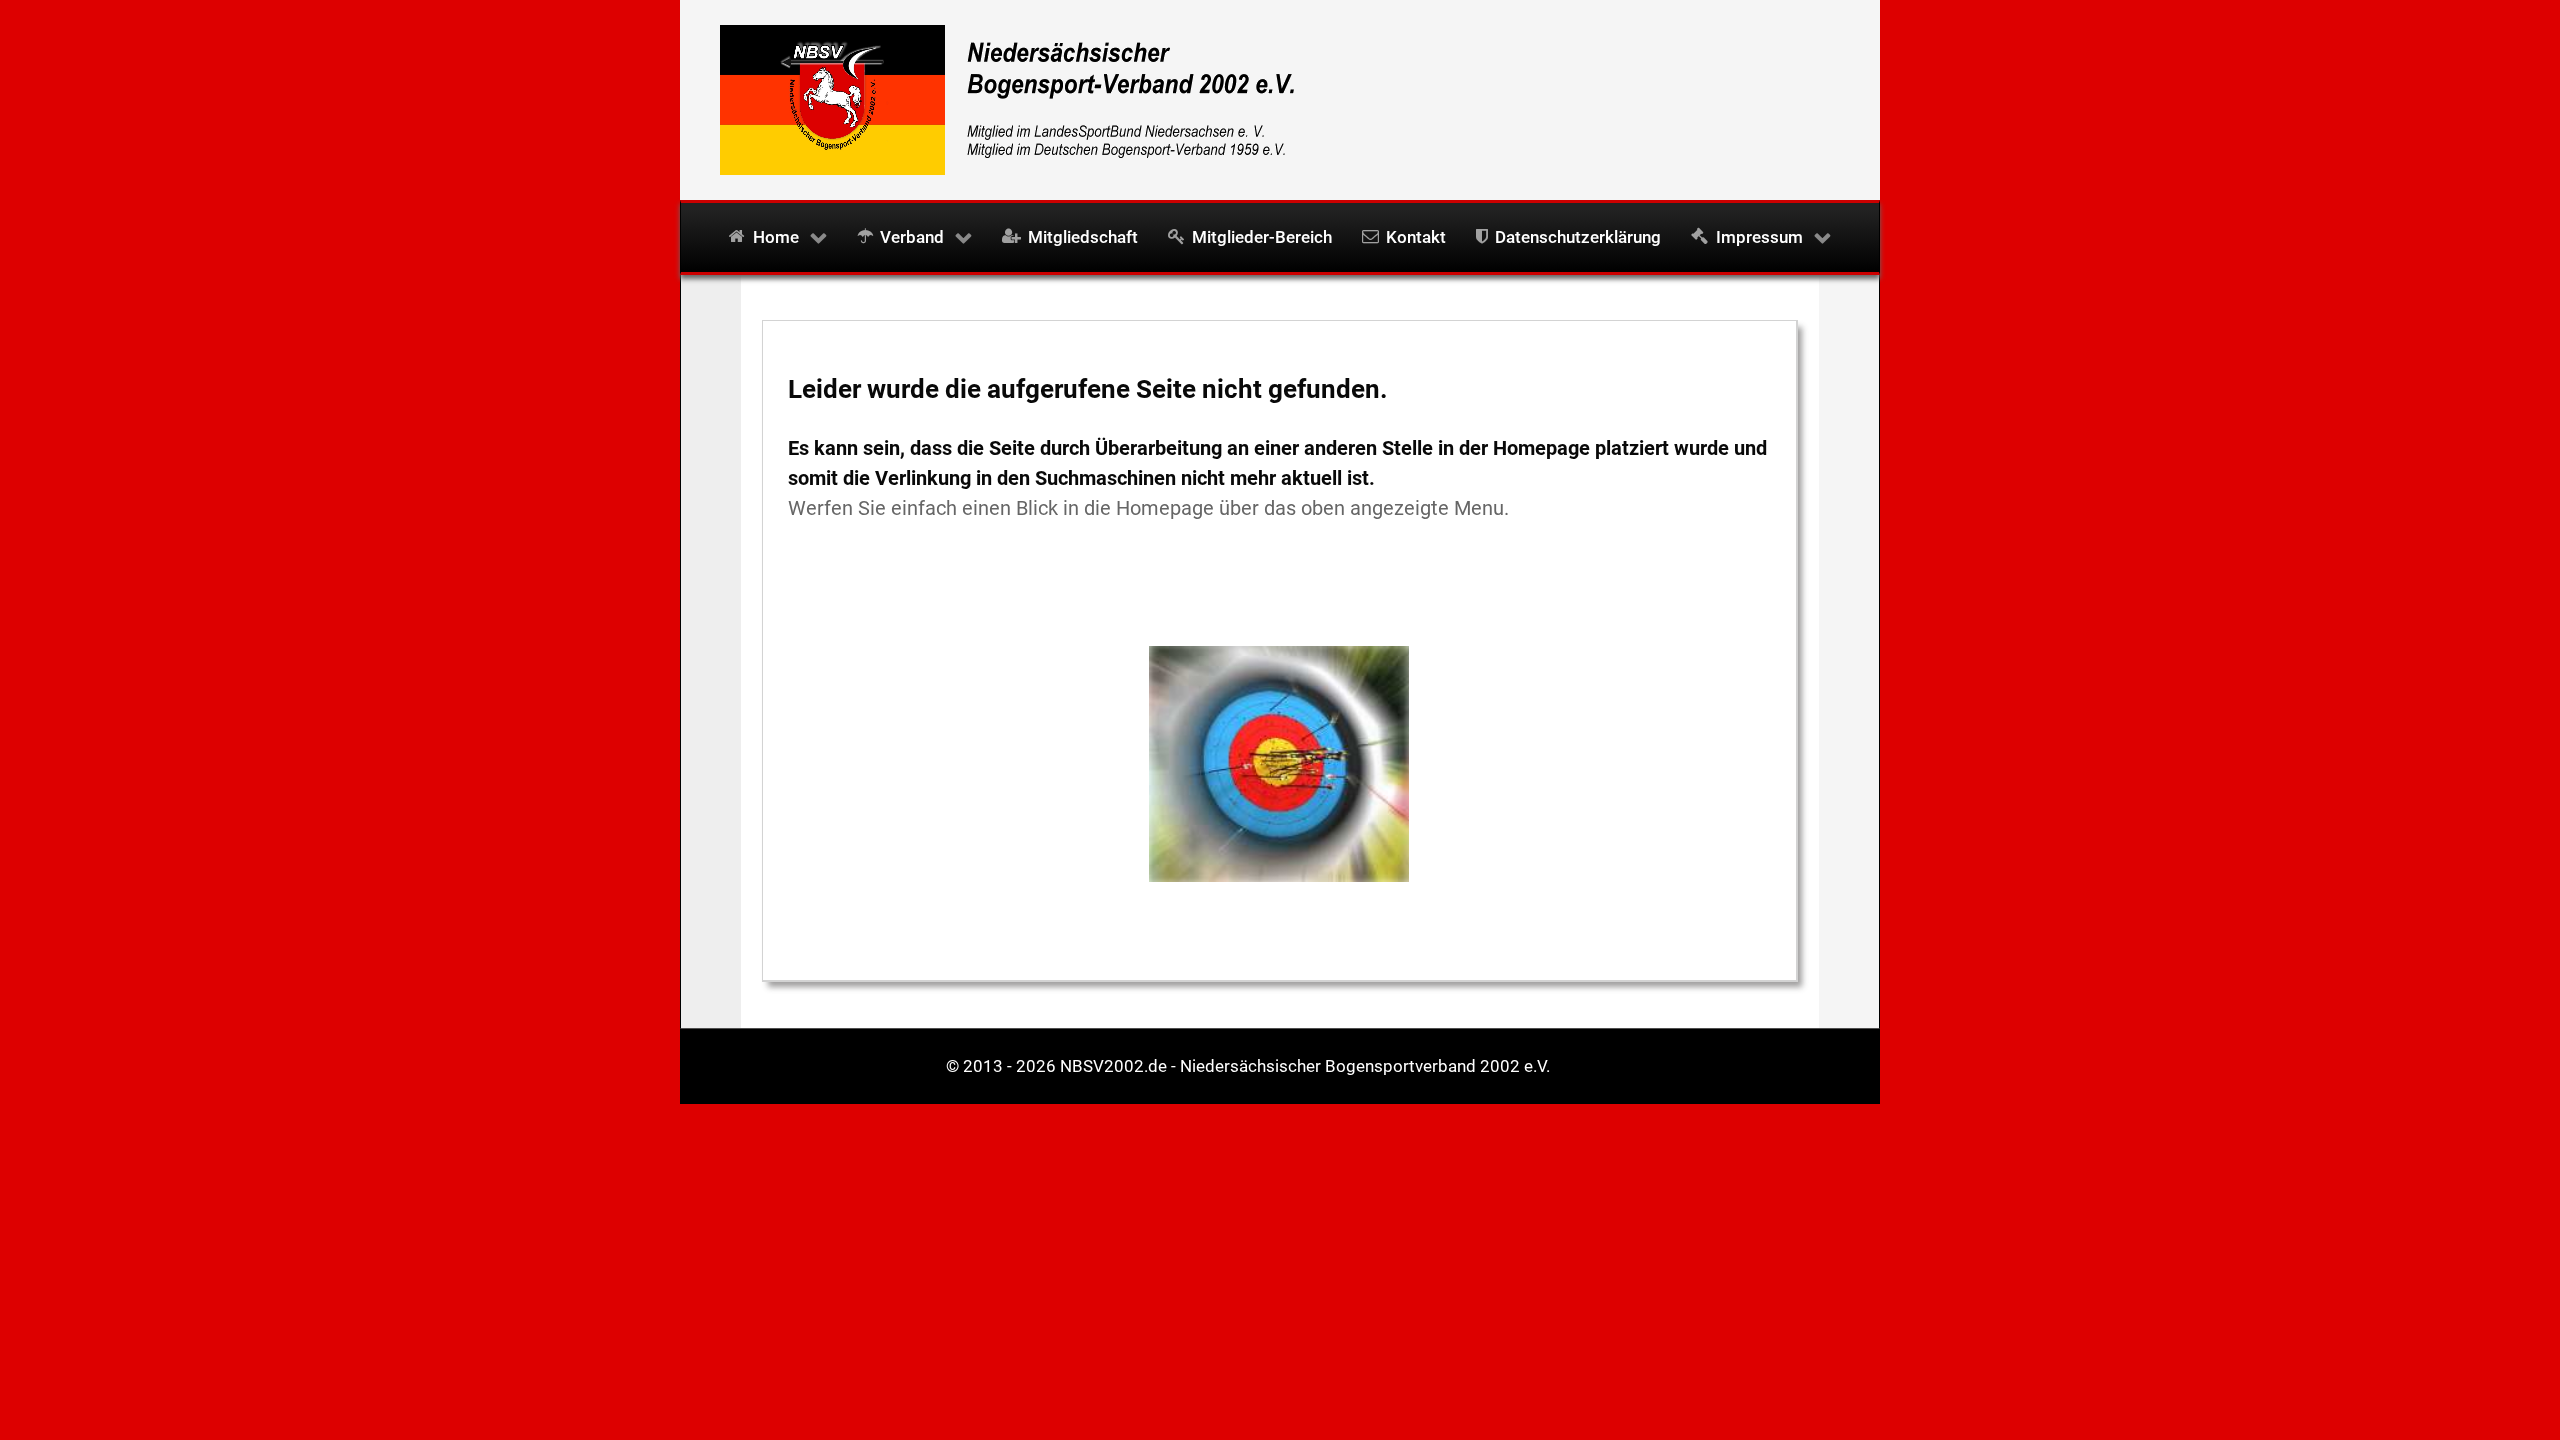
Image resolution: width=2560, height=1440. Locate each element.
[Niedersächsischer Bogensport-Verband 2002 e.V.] (999, 98)
